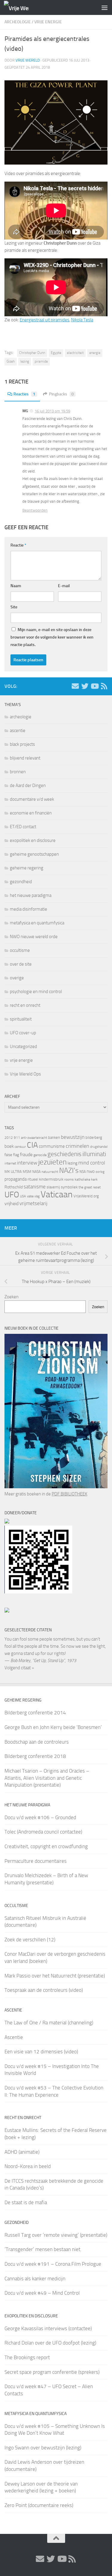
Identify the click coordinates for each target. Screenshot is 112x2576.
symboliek (69, 1187)
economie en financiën (31, 813)
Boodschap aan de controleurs (37, 1742)
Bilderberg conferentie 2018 (35, 1756)
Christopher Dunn (32, 353)
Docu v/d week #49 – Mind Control (42, 2293)
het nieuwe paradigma (31, 895)
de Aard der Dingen (28, 785)
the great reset (90, 1187)
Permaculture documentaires (36, 1861)
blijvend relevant (25, 758)
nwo (91, 1171)
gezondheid (21, 882)
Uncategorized (23, 1047)
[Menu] (105, 7)
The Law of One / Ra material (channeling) (49, 2023)
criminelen (78, 1146)
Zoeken (11, 1297)
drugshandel (99, 1147)
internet (10, 1163)
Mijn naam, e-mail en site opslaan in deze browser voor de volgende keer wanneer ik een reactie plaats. (52, 637)
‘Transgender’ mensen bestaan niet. (43, 2249)
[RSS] (104, 686)
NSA (83, 1172)
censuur (20, 1147)
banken (54, 1137)
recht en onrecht (25, 1005)
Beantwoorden (35, 510)
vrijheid (11, 1203)
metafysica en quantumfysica (37, 923)
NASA (36, 1172)
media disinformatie (29, 909)
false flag (12, 1155)
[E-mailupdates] (75, 686)
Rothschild (14, 1187)
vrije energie (48, 22)
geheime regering (27, 868)
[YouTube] (94, 686)
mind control (92, 1163)
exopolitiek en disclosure (33, 840)
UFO (12, 1195)
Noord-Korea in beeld (28, 2166)
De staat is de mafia (26, 2202)
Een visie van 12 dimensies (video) (41, 2052)
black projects (22, 744)
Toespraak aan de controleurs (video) (44, 1990)
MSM (27, 1172)
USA (23, 1196)
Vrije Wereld (28, 60)
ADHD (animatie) (22, 2152)
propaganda (16, 1179)
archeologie (18, 22)
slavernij (53, 1187)
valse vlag (33, 1196)
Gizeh (11, 361)
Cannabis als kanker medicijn (35, 2279)
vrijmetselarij (33, 1203)
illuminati (94, 1154)
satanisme (35, 1187)
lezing (25, 361)
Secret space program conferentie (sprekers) (52, 2372)
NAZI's (69, 1170)
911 (17, 1138)
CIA (32, 1145)
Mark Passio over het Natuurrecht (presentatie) (55, 1976)
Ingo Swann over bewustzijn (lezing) (43, 2448)
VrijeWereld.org (86, 1196)
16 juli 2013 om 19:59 (52, 411)
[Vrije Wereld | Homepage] (20, 8)
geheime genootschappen (34, 854)
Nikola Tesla (82, 320)
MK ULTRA (13, 1172)
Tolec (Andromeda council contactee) (43, 1832)
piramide (41, 361)
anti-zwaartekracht (34, 1138)
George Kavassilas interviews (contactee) (48, 2328)
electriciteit (75, 353)
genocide (40, 1155)
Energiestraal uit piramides (45, 320)
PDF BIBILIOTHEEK (69, 1494)
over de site (21, 964)
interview (27, 1163)
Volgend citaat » (19, 1668)
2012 (9, 1138)
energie (95, 353)
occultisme (20, 950)
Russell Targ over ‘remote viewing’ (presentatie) (56, 2235)
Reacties (24, 394)
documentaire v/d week (32, 799)
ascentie (18, 731)
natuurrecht (50, 1172)
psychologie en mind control (36, 992)
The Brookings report (27, 2357)
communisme (52, 1146)
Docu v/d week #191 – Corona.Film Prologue (53, 2264)
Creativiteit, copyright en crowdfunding (46, 1846)
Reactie (18, 545)
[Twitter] (85, 686)
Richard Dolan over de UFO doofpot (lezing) (50, 2343)
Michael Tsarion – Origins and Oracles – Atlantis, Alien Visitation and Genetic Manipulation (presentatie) (47, 1778)
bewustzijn (73, 1137)
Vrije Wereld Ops (25, 1074)
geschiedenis (65, 1154)
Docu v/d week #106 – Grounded (40, 1817)
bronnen (18, 772)
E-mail (64, 586)
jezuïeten (52, 1162)
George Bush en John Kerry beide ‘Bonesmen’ (53, 1727)
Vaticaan (57, 1194)
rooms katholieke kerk (81, 1179)
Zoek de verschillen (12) (30, 1940)
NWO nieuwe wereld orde (34, 937)
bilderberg (94, 1137)
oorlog (100, 1172)
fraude (26, 1154)
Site (14, 607)
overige (17, 978)
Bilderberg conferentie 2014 (35, 1713)
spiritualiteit (21, 1019)
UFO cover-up (23, 1033)
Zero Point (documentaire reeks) (39, 2505)
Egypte (56, 353)
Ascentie (14, 2037)
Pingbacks (61, 394)
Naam (16, 586)
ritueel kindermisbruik (45, 1179)
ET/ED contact (23, 827)
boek (9, 1146)
